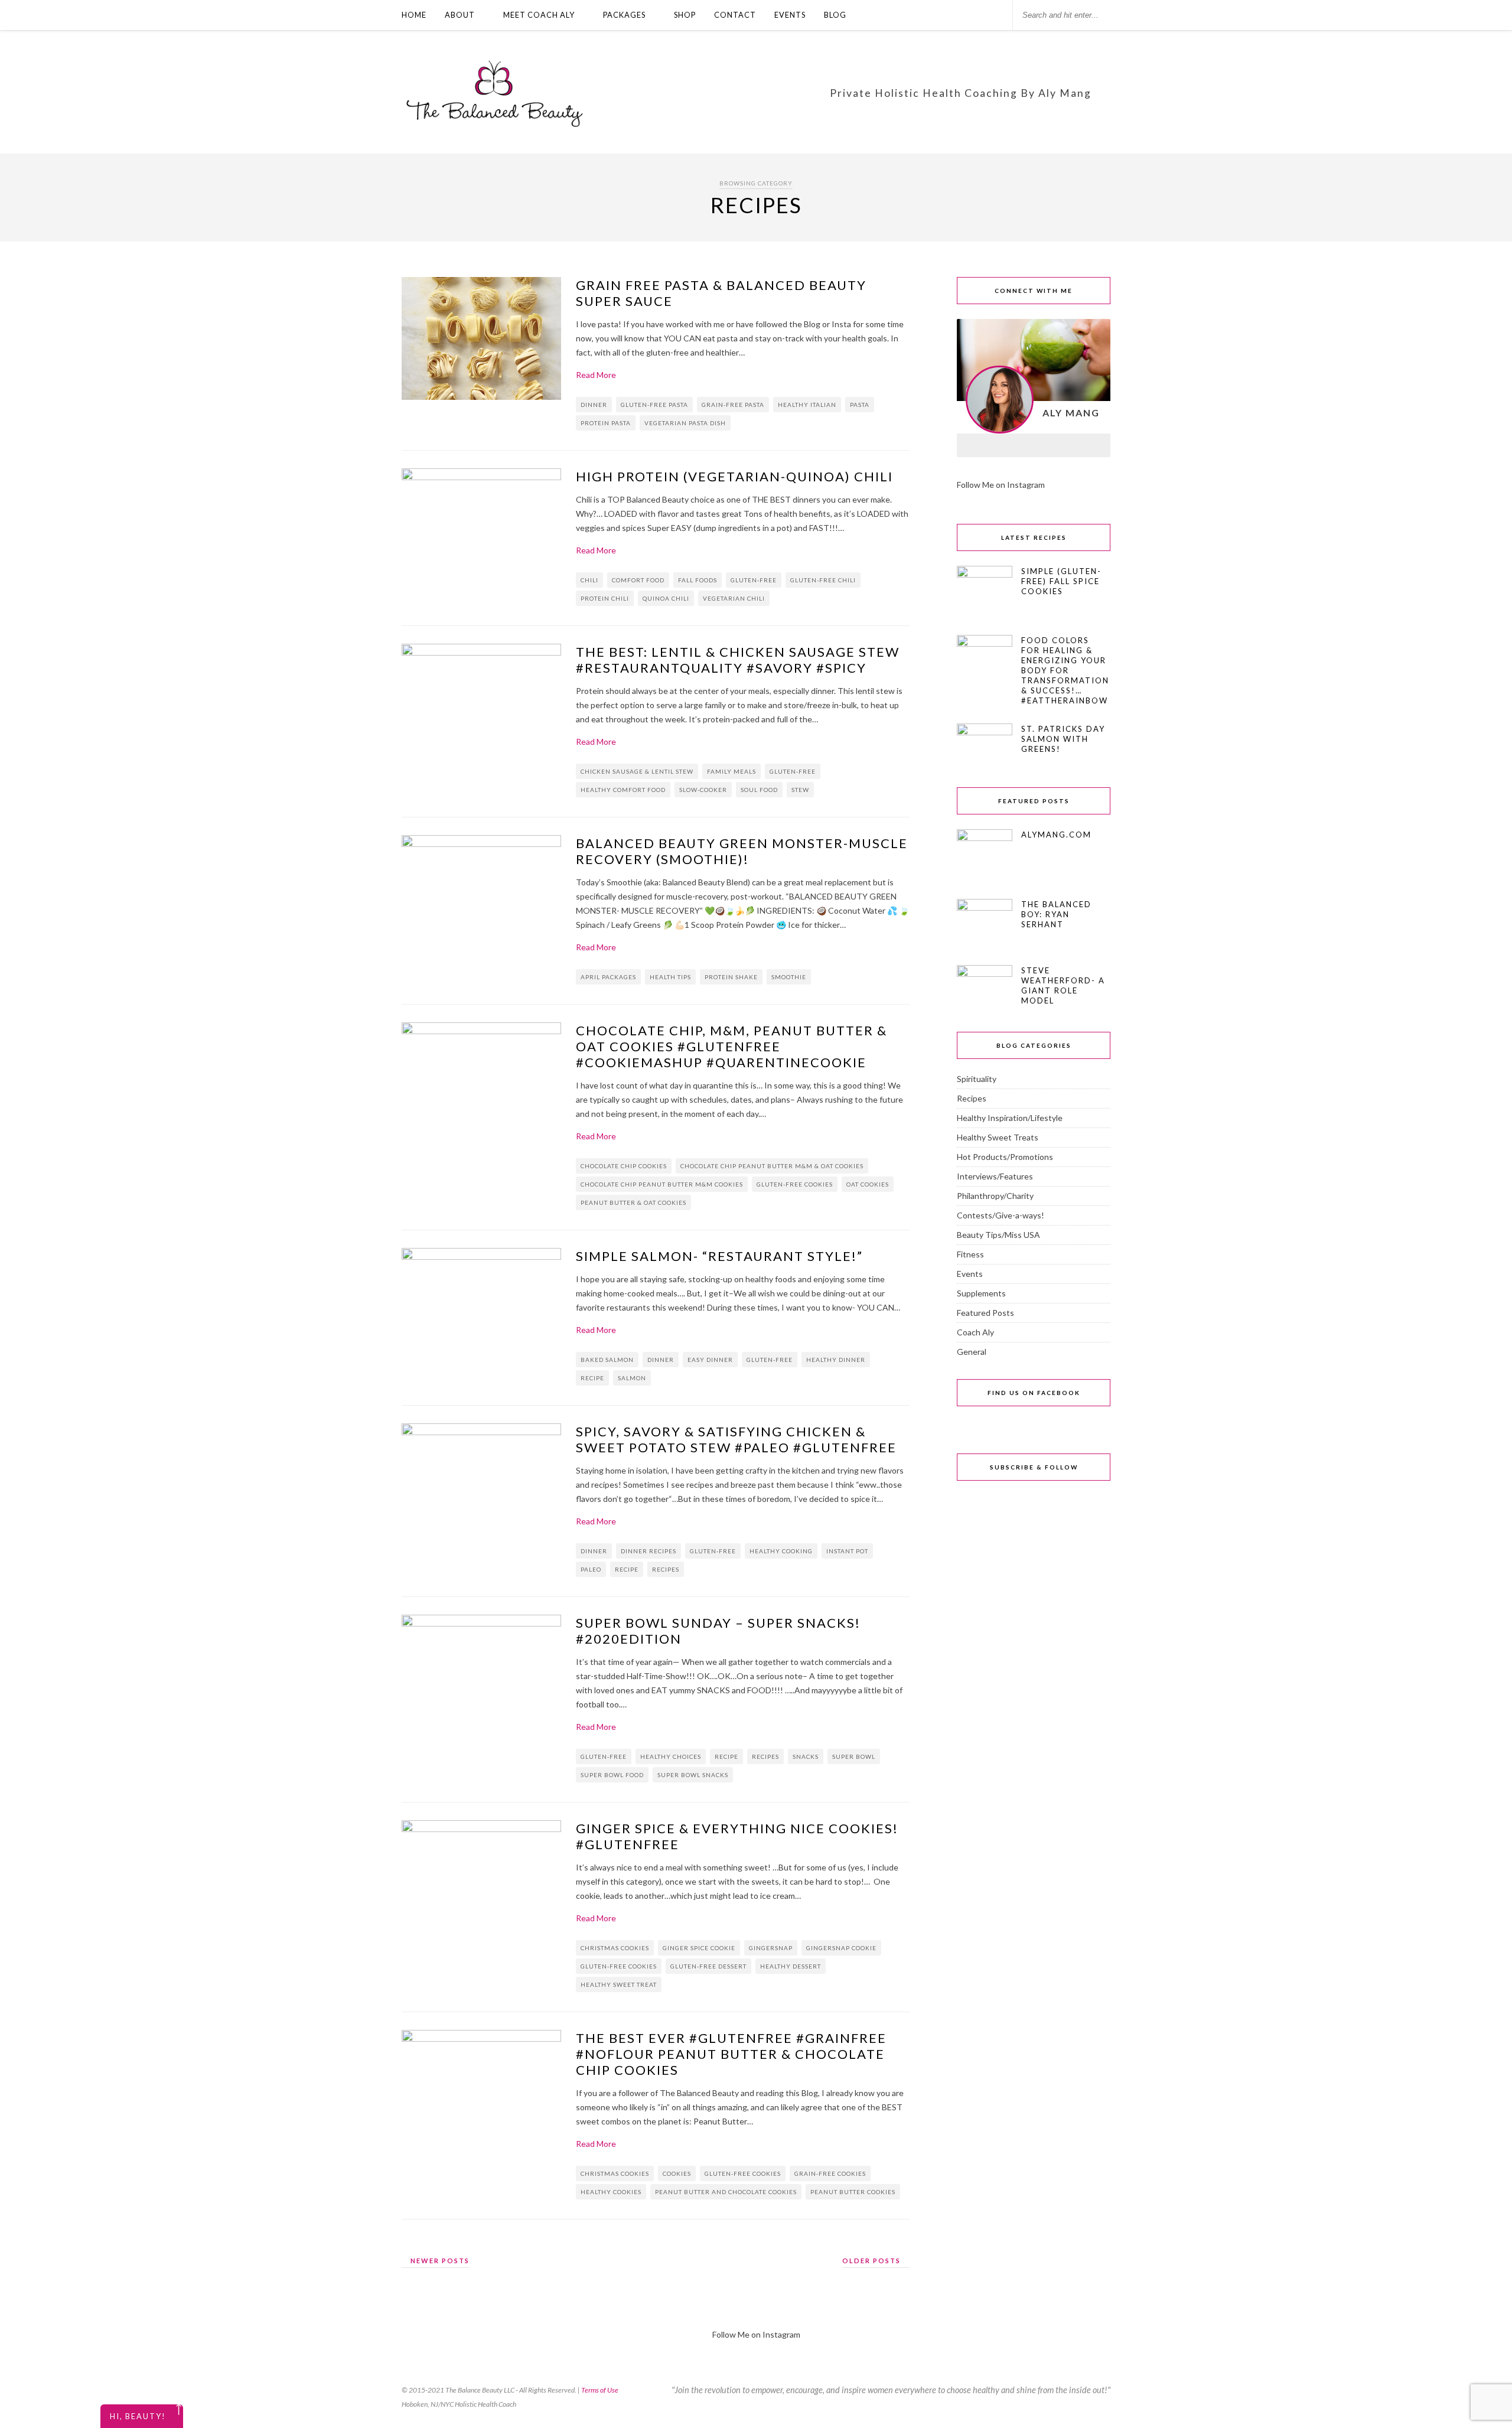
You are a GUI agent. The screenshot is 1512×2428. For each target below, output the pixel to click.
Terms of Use (600, 2390)
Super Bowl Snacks (693, 1775)
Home (414, 15)
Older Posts (873, 2261)
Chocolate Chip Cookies (624, 1166)
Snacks (806, 1756)
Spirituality (977, 1079)
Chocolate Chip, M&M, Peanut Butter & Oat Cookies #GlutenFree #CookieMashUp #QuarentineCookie (731, 1046)
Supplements (981, 1293)
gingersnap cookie (841, 1948)
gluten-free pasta (654, 405)
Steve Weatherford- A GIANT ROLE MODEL (1063, 985)
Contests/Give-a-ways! (1001, 1215)
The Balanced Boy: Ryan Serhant (1056, 914)
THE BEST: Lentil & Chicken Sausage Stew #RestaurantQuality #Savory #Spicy (738, 660)
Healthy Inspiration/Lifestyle (1010, 1118)
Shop (685, 15)
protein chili (605, 598)
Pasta (860, 405)
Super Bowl (854, 1756)
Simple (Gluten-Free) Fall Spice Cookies (1061, 581)
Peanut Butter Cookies (853, 2192)
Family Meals (731, 771)
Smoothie (789, 977)
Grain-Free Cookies (830, 2173)
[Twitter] (1095, 445)
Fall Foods (698, 580)
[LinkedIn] (1034, 445)
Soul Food (759, 790)
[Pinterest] (1064, 445)
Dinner (594, 405)
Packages (624, 15)
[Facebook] (972, 445)
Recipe (592, 1378)
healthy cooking (781, 1551)
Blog (835, 15)
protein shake (731, 977)
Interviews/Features (995, 1176)
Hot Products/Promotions (1005, 1157)
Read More (596, 375)
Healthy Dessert (791, 1966)
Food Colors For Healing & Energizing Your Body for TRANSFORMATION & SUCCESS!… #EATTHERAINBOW (1065, 670)
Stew (800, 790)
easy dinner (710, 1360)
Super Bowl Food (612, 1775)
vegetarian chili (734, 598)
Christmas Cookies (615, 1948)
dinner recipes (649, 1551)
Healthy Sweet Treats (998, 1137)
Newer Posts (439, 2261)
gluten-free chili (823, 580)
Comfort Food (638, 580)
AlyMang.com (1056, 835)
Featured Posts (985, 1313)
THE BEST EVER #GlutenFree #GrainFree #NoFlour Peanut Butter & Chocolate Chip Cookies (731, 2054)
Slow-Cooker (703, 790)
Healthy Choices (671, 1756)
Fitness (970, 1254)
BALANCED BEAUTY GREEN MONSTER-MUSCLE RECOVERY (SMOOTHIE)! (742, 851)
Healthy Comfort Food (623, 790)
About (460, 15)
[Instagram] (1003, 445)
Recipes (666, 1569)
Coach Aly (975, 1332)
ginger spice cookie (699, 1948)
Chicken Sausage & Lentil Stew (637, 771)
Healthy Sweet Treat (619, 1984)
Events (790, 15)
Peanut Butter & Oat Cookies (633, 1202)
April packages (608, 977)
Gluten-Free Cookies (795, 1184)
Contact (735, 15)
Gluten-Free (754, 580)
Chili (589, 580)
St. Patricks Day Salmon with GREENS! (1063, 739)
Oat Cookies (868, 1184)
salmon (632, 1378)
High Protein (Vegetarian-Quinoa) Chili (734, 476)
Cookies (677, 2173)
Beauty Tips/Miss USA (998, 1235)
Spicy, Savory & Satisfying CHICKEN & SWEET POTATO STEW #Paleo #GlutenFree (736, 1439)
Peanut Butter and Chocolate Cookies (726, 2192)
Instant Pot (847, 1551)
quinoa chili (666, 598)
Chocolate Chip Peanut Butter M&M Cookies (662, 1184)
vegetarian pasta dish (685, 423)
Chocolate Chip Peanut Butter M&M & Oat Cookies (772, 1166)
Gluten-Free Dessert (708, 1966)
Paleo (591, 1569)
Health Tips (670, 977)
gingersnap (771, 1948)
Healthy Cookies (611, 2192)
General (972, 1352)
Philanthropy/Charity (995, 1196)
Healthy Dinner (836, 1360)
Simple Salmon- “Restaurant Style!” (719, 1256)
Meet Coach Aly (539, 15)
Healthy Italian (807, 405)
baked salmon (607, 1360)
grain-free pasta (733, 405)
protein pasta (606, 423)
